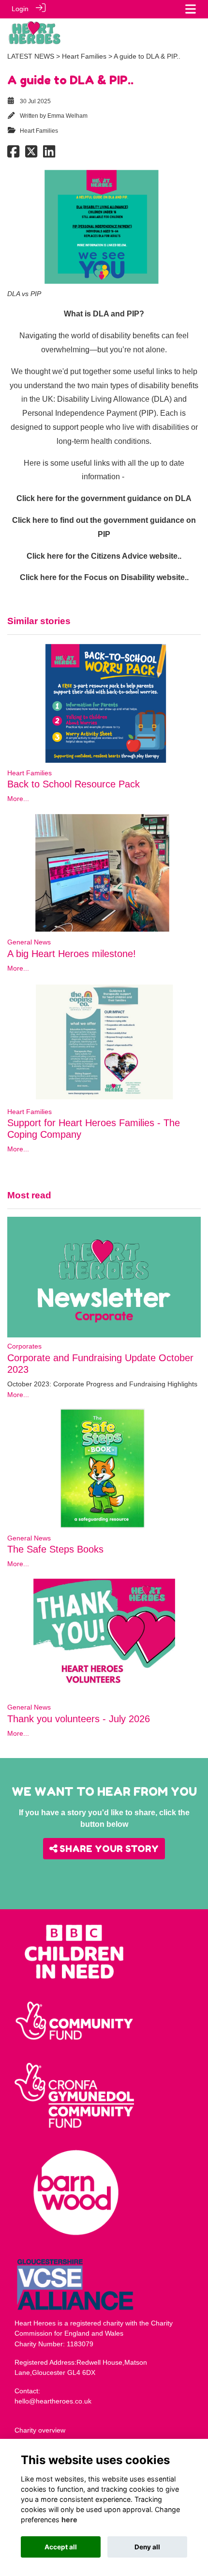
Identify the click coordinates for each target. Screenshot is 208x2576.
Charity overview (40, 2430)
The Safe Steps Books (55, 1549)
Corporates (24, 1346)
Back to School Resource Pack (74, 784)
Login (20, 9)
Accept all (61, 2547)
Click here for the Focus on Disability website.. (104, 577)
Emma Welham (67, 116)
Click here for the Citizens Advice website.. (104, 556)
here (69, 2520)
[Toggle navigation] (191, 9)
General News (29, 942)
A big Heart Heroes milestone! (72, 954)
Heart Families (84, 56)
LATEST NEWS (31, 56)
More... (18, 799)
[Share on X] (31, 154)
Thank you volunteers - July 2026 (79, 1719)
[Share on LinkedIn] (49, 154)
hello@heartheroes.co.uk (53, 2401)
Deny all (147, 2547)
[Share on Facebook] (13, 154)
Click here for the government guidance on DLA (104, 498)
